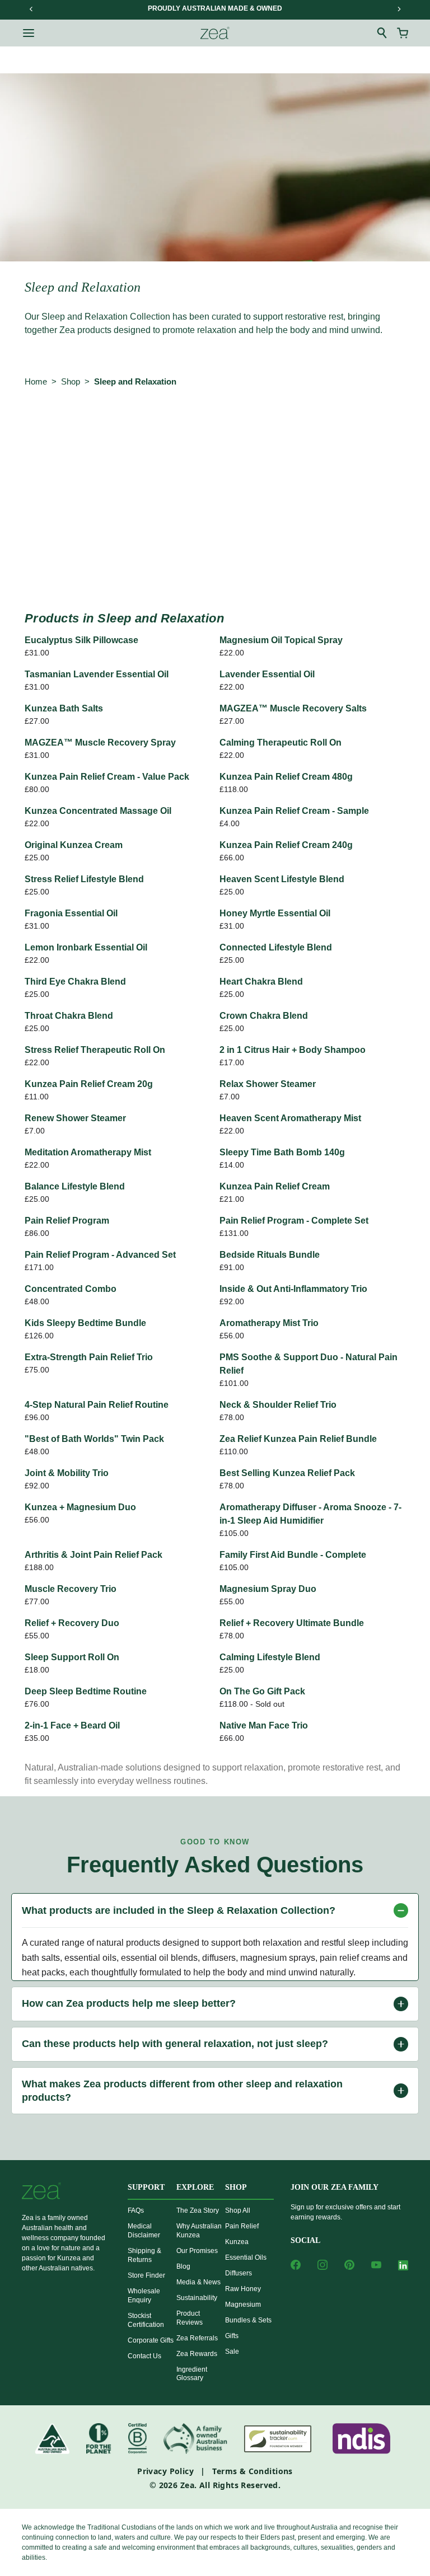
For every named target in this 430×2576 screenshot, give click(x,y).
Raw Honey (243, 2289)
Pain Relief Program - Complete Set (294, 1221)
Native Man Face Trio (264, 1725)
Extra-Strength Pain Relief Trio (89, 1357)
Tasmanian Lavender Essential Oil (97, 674)
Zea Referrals (197, 2338)
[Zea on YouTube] (376, 2265)
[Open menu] (29, 33)
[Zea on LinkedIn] (403, 2267)
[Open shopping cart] (403, 33)
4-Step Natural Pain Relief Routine (97, 1405)
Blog (183, 2266)
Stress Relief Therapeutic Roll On (95, 1050)
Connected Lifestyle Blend (276, 947)
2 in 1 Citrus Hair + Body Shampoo (293, 1050)
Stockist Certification (146, 2320)
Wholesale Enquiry (144, 2296)
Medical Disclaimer (144, 2231)
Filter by (46, 441)
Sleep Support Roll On (72, 1657)
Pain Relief (242, 2226)
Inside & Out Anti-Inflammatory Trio (293, 1289)
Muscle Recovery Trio (71, 1589)
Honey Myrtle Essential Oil (275, 913)
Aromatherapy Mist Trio (269, 1323)
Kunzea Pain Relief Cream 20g (89, 1084)
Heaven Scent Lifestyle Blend (282, 879)
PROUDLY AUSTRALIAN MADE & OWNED (215, 8)
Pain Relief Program (67, 1221)
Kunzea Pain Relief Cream (275, 1186)
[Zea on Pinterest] (349, 2265)
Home (36, 381)
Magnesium (243, 2305)
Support (146, 2187)
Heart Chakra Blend (261, 982)
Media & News (198, 2282)
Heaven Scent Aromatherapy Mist (290, 1118)
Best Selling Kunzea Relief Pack (287, 1473)
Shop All (238, 2210)
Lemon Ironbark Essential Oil (86, 947)
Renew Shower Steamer (75, 1118)
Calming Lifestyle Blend (270, 1657)
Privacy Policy (165, 2471)
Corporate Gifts (151, 2340)
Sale (232, 2352)
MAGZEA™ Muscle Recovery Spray (100, 743)
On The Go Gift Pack (262, 1691)
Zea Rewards (197, 2354)
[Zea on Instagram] (322, 2265)
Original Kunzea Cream (74, 845)
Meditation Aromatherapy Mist (88, 1152)
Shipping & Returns (144, 2255)
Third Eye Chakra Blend (75, 982)
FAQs (136, 2210)
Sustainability (197, 2298)
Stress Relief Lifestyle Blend (84, 879)
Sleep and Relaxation (135, 381)
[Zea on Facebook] (296, 2265)
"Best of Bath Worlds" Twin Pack (94, 1439)
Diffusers (239, 2273)
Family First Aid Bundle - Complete (293, 1555)
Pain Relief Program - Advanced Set (100, 1255)
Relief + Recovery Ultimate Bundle (292, 1623)
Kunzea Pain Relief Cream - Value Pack (107, 777)
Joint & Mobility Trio (67, 1473)
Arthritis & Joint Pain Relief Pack (94, 1555)
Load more (215, 567)
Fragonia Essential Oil (71, 913)
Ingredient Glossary (192, 2374)
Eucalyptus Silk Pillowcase (81, 640)
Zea (187, 2485)
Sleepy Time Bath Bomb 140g (282, 1152)
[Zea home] (215, 33)
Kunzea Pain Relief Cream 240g (286, 845)
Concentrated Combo (71, 1289)
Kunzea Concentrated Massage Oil (98, 811)
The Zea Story (198, 2210)
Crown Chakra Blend (264, 1016)
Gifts (232, 2336)
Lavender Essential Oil (267, 674)
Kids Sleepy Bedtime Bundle (85, 1323)
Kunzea (237, 2242)
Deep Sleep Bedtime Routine (86, 1691)
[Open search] (382, 33)
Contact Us (144, 2356)
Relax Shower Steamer (268, 1084)
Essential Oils (246, 2257)
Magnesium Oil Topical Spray (281, 640)
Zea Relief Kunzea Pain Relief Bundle (298, 1439)
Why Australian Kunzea (199, 2231)
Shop (71, 381)
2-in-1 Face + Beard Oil (72, 1725)
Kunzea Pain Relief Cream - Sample (294, 811)
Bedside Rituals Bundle (270, 1255)
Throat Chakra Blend (69, 1016)
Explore (195, 2187)
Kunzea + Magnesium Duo (80, 1507)
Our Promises (197, 2251)
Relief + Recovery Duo (72, 1623)
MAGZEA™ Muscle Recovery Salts (293, 708)
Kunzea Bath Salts (64, 708)
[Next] (399, 9)
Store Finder (146, 2275)
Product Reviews (190, 2318)
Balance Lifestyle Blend (75, 1186)
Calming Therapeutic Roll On (281, 743)
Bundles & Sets (248, 2320)
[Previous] (31, 9)
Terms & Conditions (253, 2471)
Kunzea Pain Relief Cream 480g (286, 777)
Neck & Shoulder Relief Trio (278, 1405)
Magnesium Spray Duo (268, 1589)
